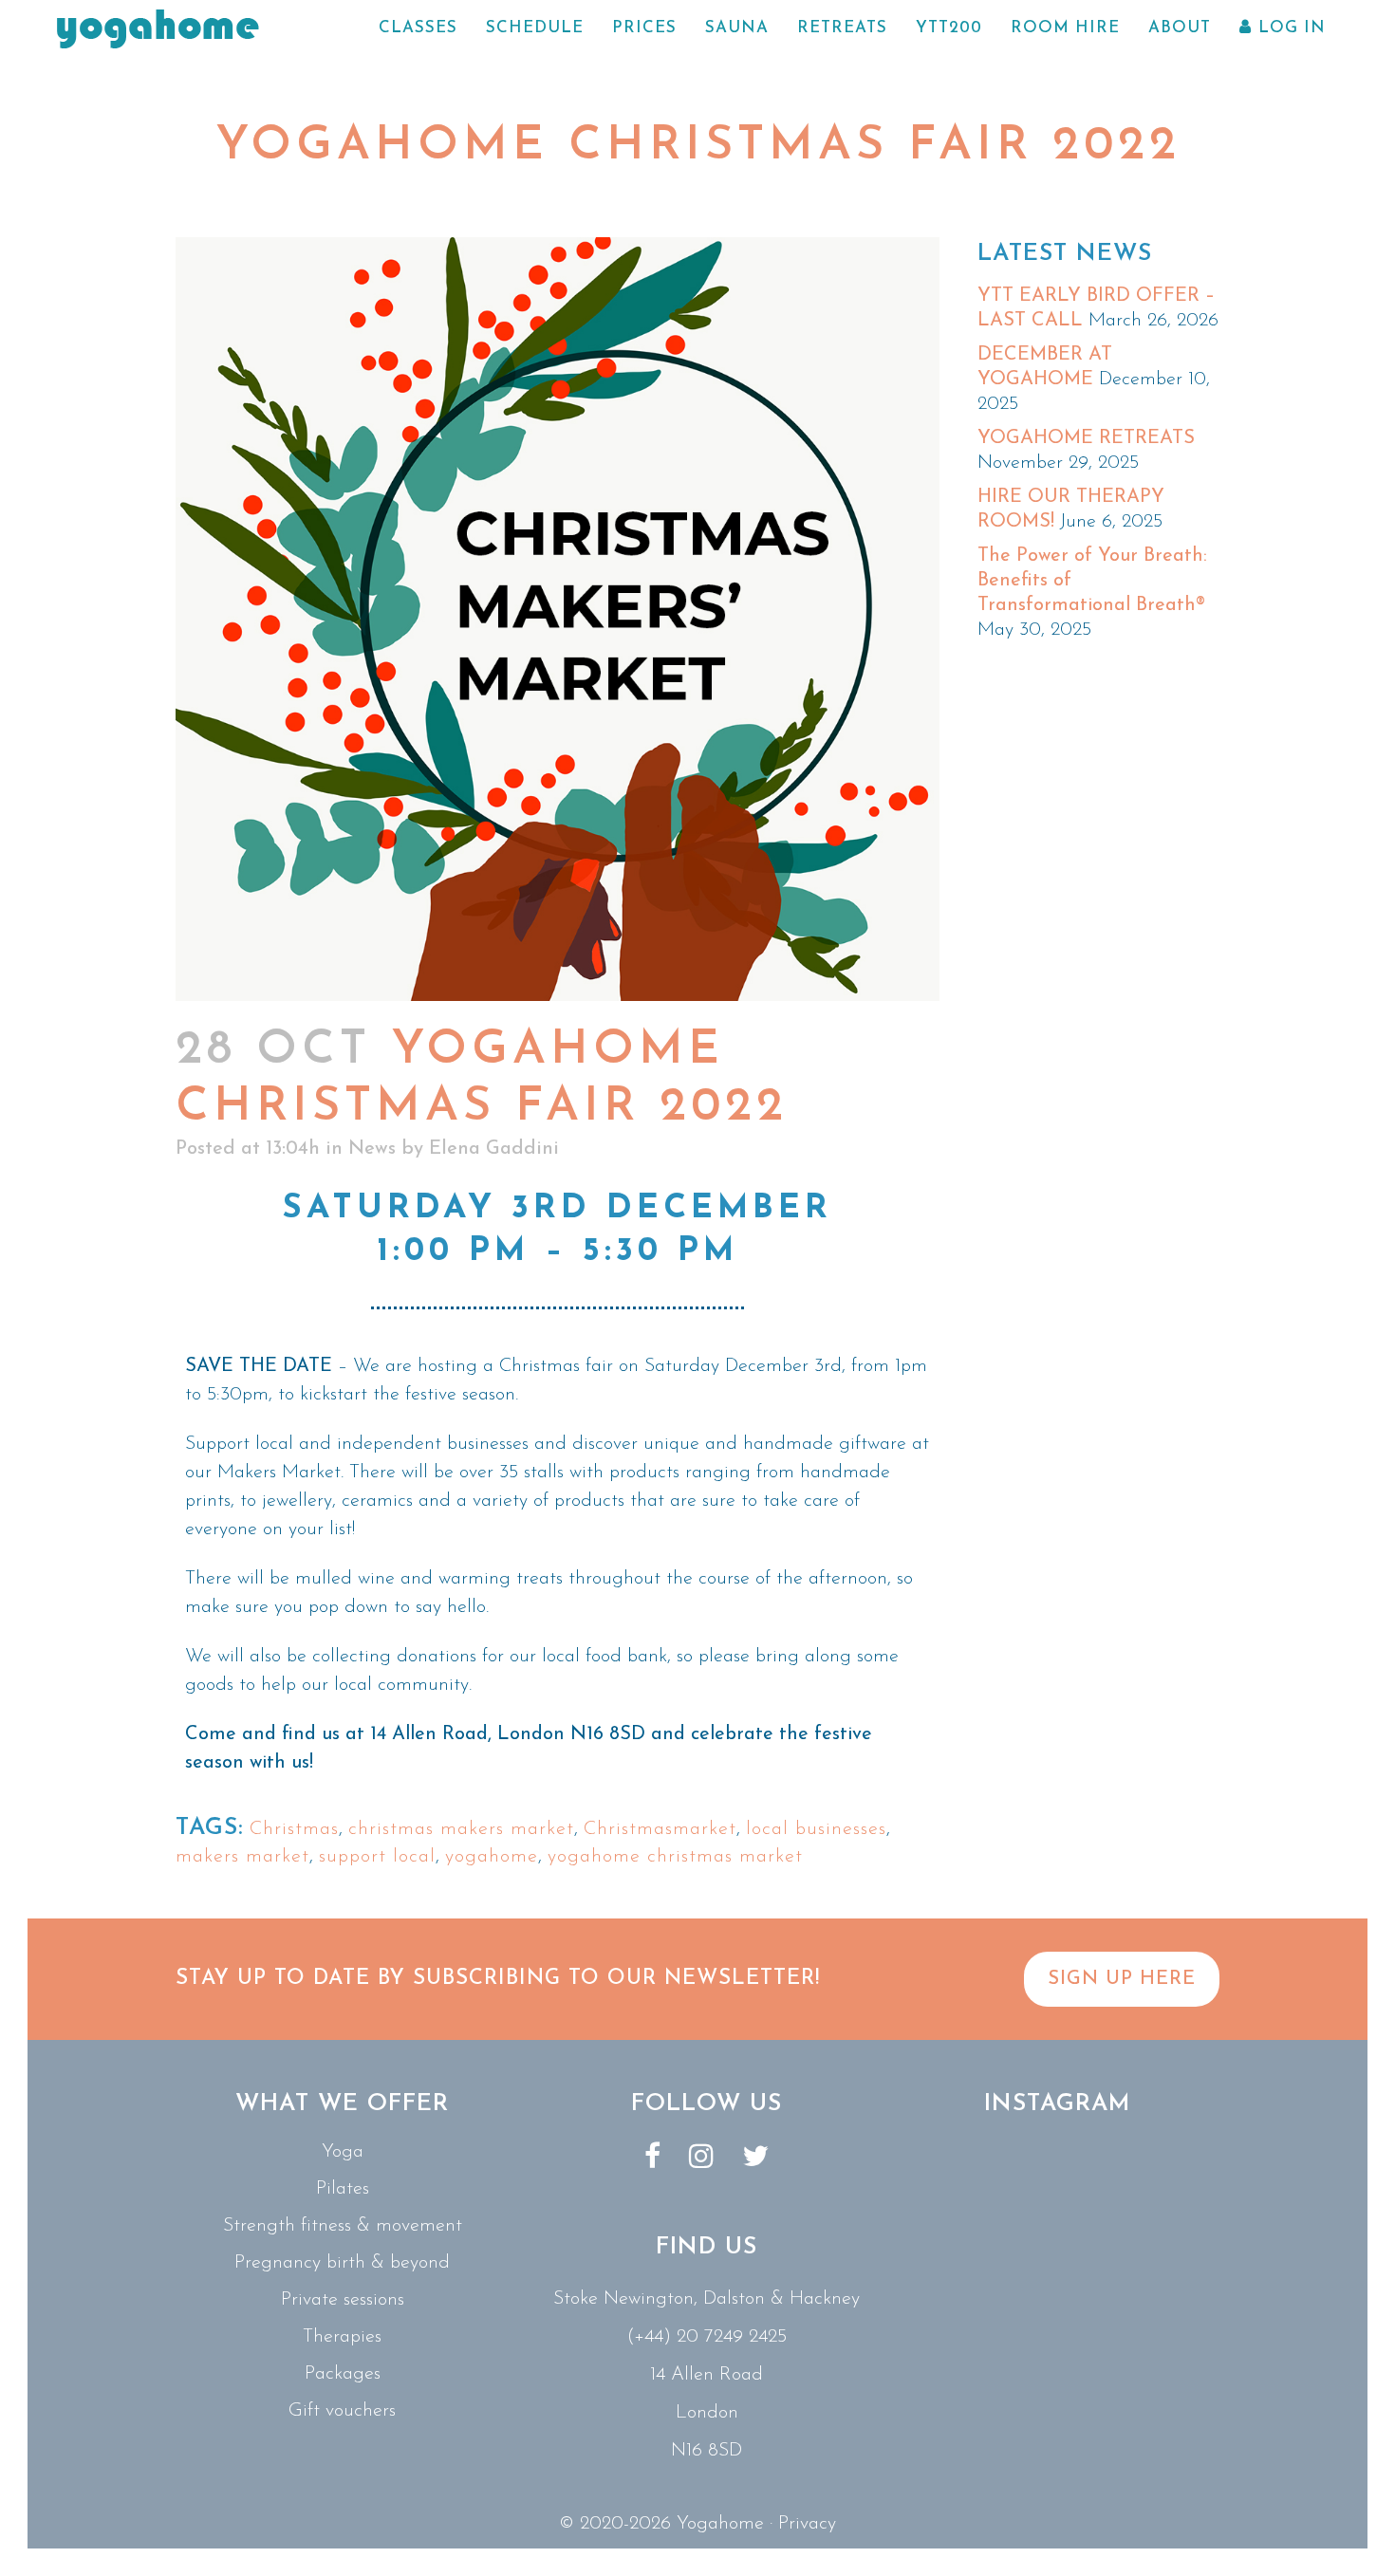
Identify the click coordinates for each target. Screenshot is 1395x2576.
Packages (343, 2374)
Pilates (343, 2189)
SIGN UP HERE (1122, 1979)
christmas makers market (461, 1829)
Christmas (294, 1829)
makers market (242, 1857)
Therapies (342, 2337)
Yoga (343, 2152)
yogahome (492, 1857)
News (372, 1149)
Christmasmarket (660, 1829)
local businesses (816, 1829)
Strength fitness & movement (343, 2226)
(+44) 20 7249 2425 (707, 2337)
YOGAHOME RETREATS (1086, 438)
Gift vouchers (342, 2411)
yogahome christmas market (675, 1857)
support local (377, 1857)
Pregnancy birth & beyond (342, 2263)
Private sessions (343, 2300)
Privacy (807, 2524)
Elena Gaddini (494, 1149)
